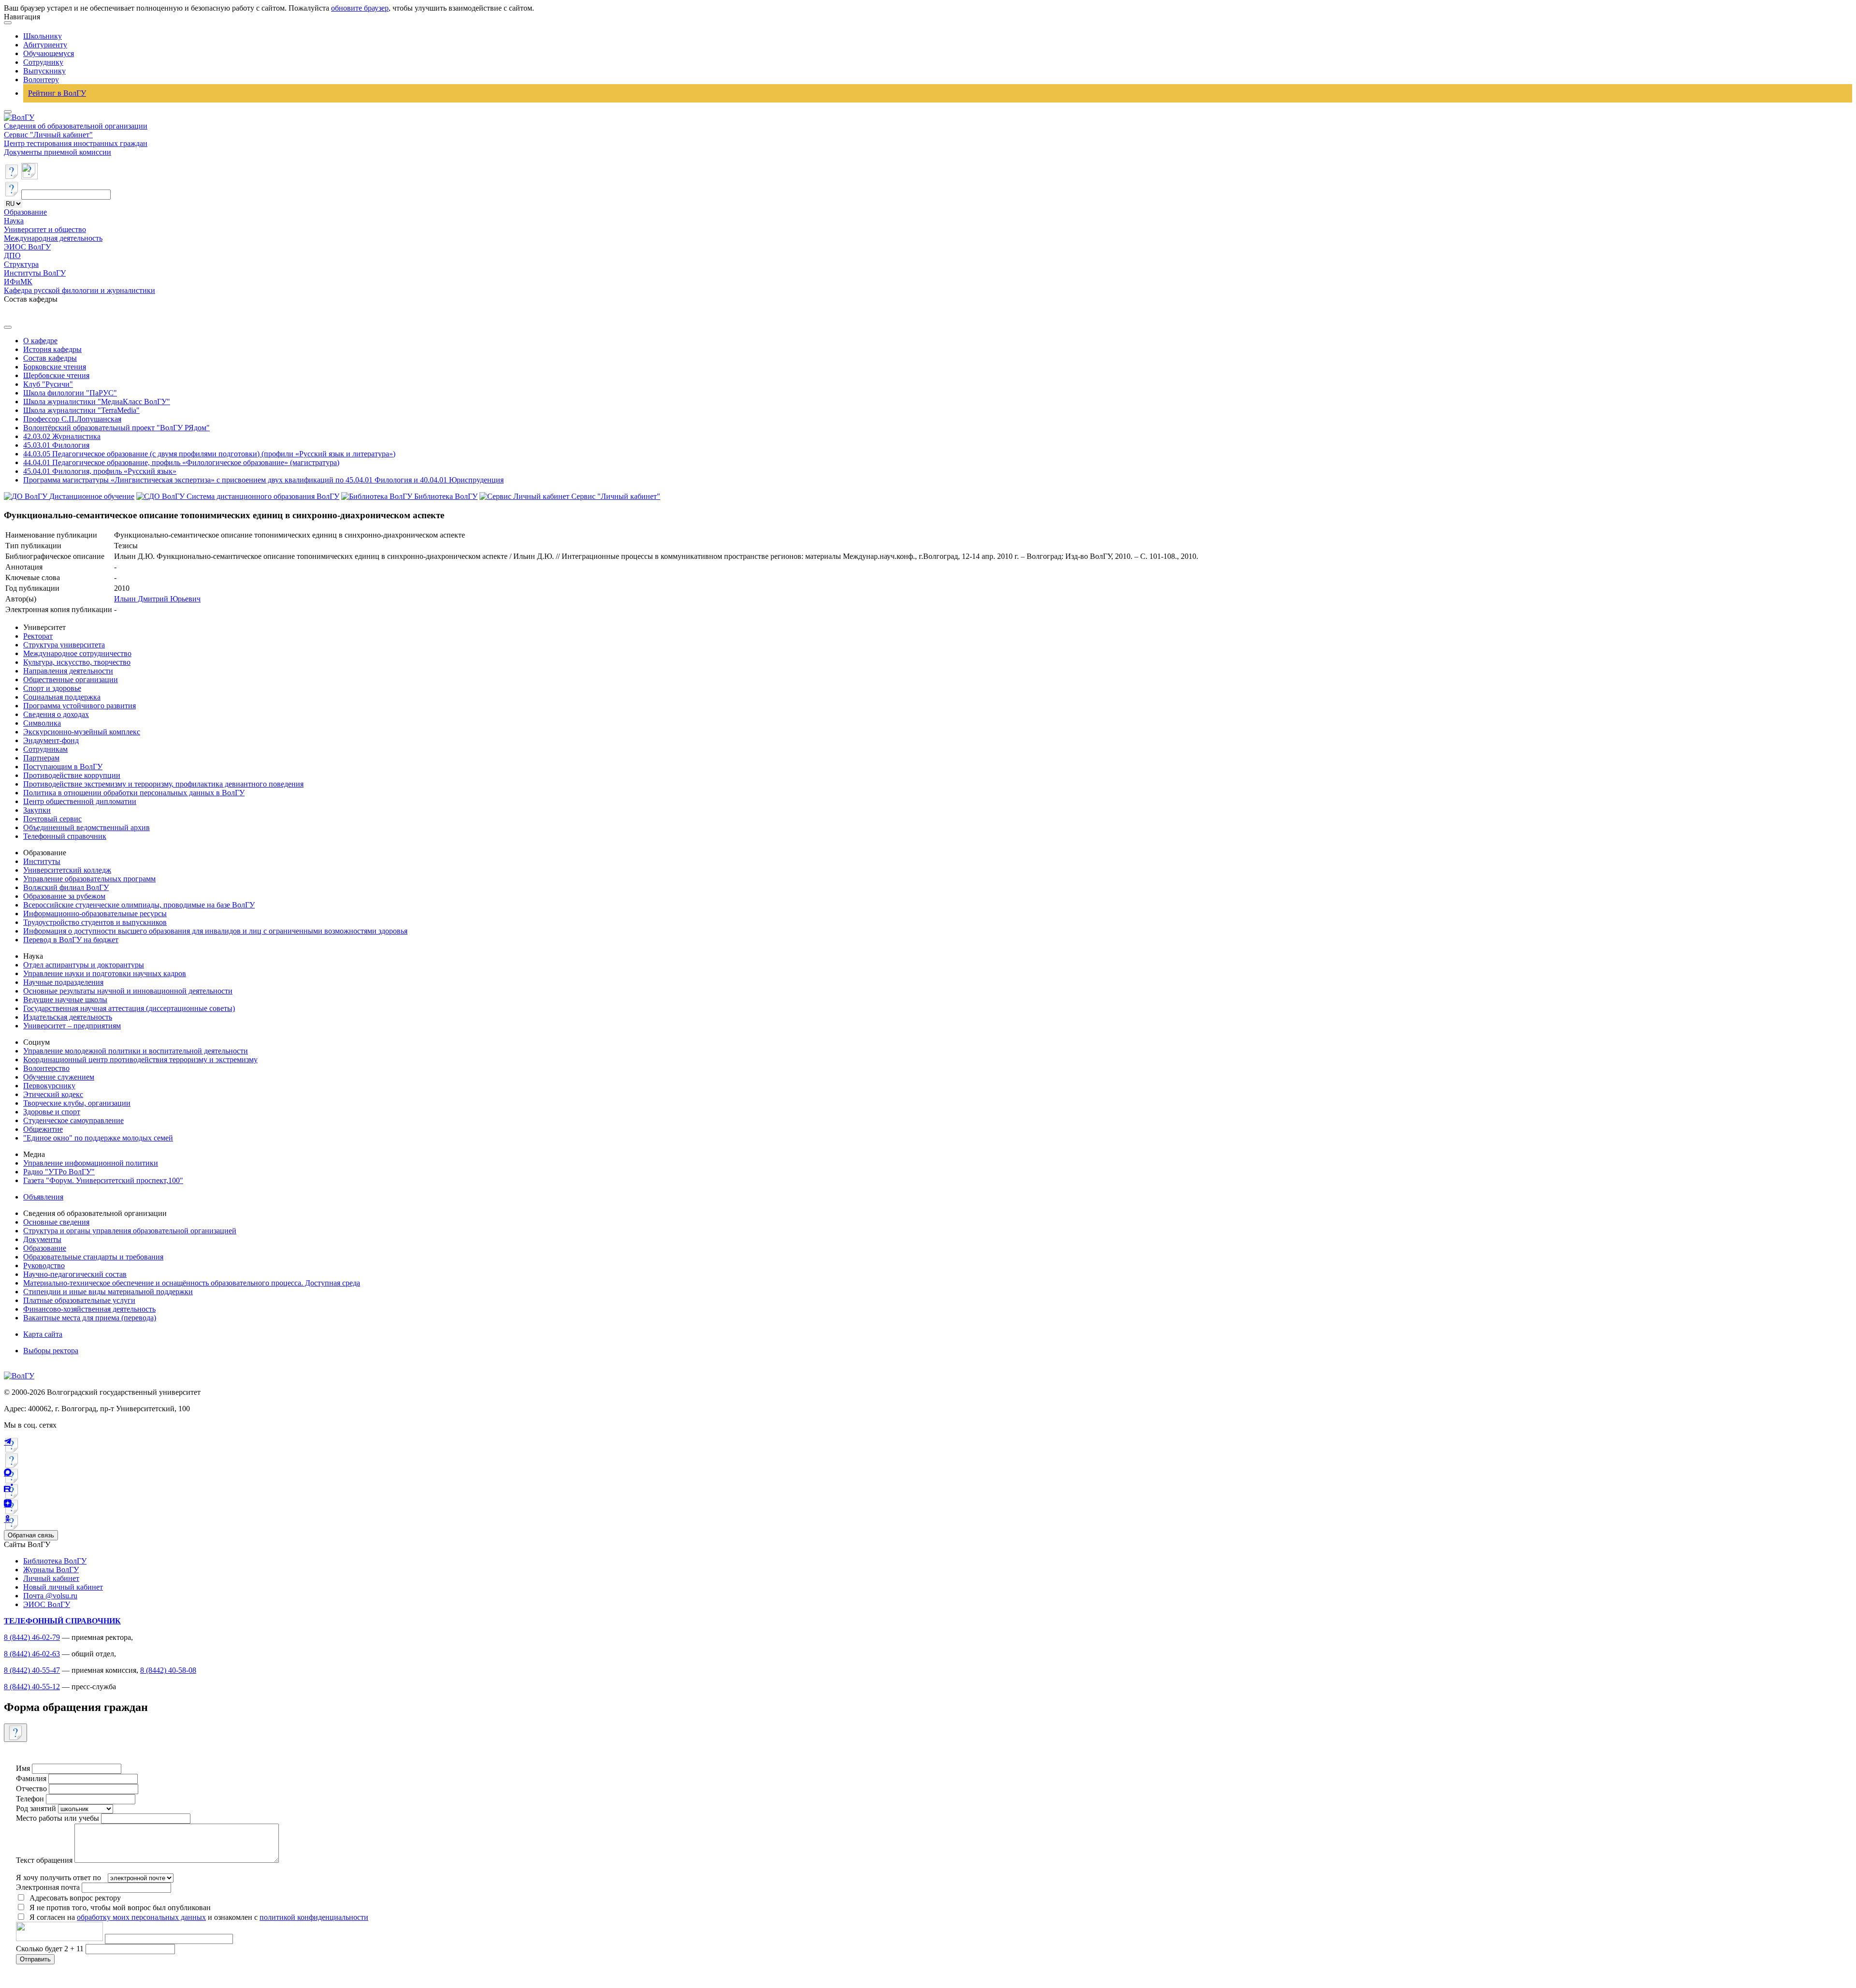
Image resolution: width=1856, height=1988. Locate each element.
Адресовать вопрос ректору (73, 1898)
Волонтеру (41, 80)
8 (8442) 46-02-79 (32, 1637)
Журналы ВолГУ (51, 1570)
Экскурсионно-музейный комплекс (82, 732)
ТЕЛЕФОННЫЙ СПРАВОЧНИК (62, 1621)
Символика (42, 723)
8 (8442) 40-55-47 (32, 1670)
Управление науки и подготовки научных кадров (105, 973)
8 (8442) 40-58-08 (168, 1670)
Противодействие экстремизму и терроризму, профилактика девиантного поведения (163, 784)
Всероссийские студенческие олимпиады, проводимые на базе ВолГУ (139, 905)
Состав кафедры (50, 358)
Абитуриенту (45, 45)
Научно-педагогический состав (75, 1274)
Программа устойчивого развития (80, 706)
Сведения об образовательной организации (76, 126)
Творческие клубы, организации (77, 1103)
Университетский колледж (67, 870)
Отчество (31, 1789)
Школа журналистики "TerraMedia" (81, 410)
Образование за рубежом (64, 896)
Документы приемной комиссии (58, 152)
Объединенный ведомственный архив (87, 827)
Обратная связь (31, 1535)
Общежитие (43, 1129)
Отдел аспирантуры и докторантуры (84, 965)
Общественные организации (71, 680)
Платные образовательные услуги (79, 1300)
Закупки (37, 810)
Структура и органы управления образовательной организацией (130, 1231)
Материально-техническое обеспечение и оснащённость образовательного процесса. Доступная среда (192, 1283)
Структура (21, 264)
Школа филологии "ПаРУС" (70, 393)
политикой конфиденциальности (314, 1917)
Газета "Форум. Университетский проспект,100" (103, 1180)
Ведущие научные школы (65, 1000)
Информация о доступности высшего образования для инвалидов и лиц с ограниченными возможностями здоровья (215, 931)
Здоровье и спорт (52, 1112)
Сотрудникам (45, 749)
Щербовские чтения (56, 375)
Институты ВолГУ (35, 273)
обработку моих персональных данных (141, 1917)
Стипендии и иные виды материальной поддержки (108, 1292)
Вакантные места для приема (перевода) (90, 1318)
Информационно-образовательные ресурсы (95, 914)
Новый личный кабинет (63, 1587)
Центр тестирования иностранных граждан (76, 143)
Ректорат (38, 636)
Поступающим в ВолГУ (63, 767)
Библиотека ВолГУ (55, 1561)
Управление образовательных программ (89, 879)
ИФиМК (18, 282)
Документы (42, 1239)
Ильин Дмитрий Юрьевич (157, 599)
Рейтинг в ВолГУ (57, 93)
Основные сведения (56, 1222)
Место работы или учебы (58, 1818)
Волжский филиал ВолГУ (66, 887)
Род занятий (36, 1808)
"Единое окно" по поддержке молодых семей (98, 1138)
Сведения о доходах (56, 714)
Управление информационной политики (91, 1163)
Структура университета (64, 645)
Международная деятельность (53, 238)
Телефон (30, 1799)
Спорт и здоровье (52, 688)
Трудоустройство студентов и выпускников (95, 922)
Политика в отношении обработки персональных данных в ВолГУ (134, 793)
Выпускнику (44, 71)
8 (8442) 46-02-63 (32, 1654)
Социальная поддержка (62, 697)
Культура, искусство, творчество (77, 662)
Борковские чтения (55, 367)
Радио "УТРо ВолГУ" (59, 1172)
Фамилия (31, 1778)
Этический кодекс (53, 1094)
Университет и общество (45, 229)
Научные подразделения (63, 982)
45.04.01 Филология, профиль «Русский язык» (100, 471)
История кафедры (52, 349)
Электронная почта (48, 1887)
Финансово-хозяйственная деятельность (89, 1309)
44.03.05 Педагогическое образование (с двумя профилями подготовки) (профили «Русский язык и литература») (209, 454)
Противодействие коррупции (72, 775)
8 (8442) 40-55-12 (32, 1687)
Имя (23, 1768)
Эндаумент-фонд (51, 740)
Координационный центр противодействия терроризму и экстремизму (140, 1060)
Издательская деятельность (68, 1017)
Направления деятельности (68, 671)
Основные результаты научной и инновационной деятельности (128, 991)
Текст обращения (44, 1860)
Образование (25, 212)
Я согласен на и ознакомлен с (199, 1917)
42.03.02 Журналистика (62, 436)
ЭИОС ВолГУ (27, 247)
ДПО (12, 256)
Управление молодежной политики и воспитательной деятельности (136, 1051)
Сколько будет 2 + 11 (51, 1949)
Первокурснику (49, 1086)
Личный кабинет (51, 1578)
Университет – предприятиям (72, 1026)
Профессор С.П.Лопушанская (72, 419)
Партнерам (41, 758)
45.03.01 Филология (56, 445)
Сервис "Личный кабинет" (48, 135)
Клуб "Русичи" (48, 384)
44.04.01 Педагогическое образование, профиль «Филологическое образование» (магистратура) (181, 462)
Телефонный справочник (65, 836)
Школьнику (43, 36)
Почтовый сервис (52, 819)
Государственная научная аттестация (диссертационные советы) (129, 1008)
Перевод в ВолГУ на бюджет (71, 940)
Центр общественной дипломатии (80, 801)
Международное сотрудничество (77, 653)
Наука (14, 221)
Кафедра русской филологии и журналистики (80, 290)
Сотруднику (43, 62)
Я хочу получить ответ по (58, 1878)
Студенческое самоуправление (73, 1120)
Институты (42, 861)
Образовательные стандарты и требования (93, 1257)
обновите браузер (360, 8)
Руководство (44, 1265)
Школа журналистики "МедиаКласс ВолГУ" (97, 402)
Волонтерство (46, 1068)
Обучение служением (59, 1077)
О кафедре (40, 341)
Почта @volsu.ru (50, 1596)
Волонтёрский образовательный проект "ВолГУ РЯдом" (116, 428)
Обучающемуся (49, 53)
